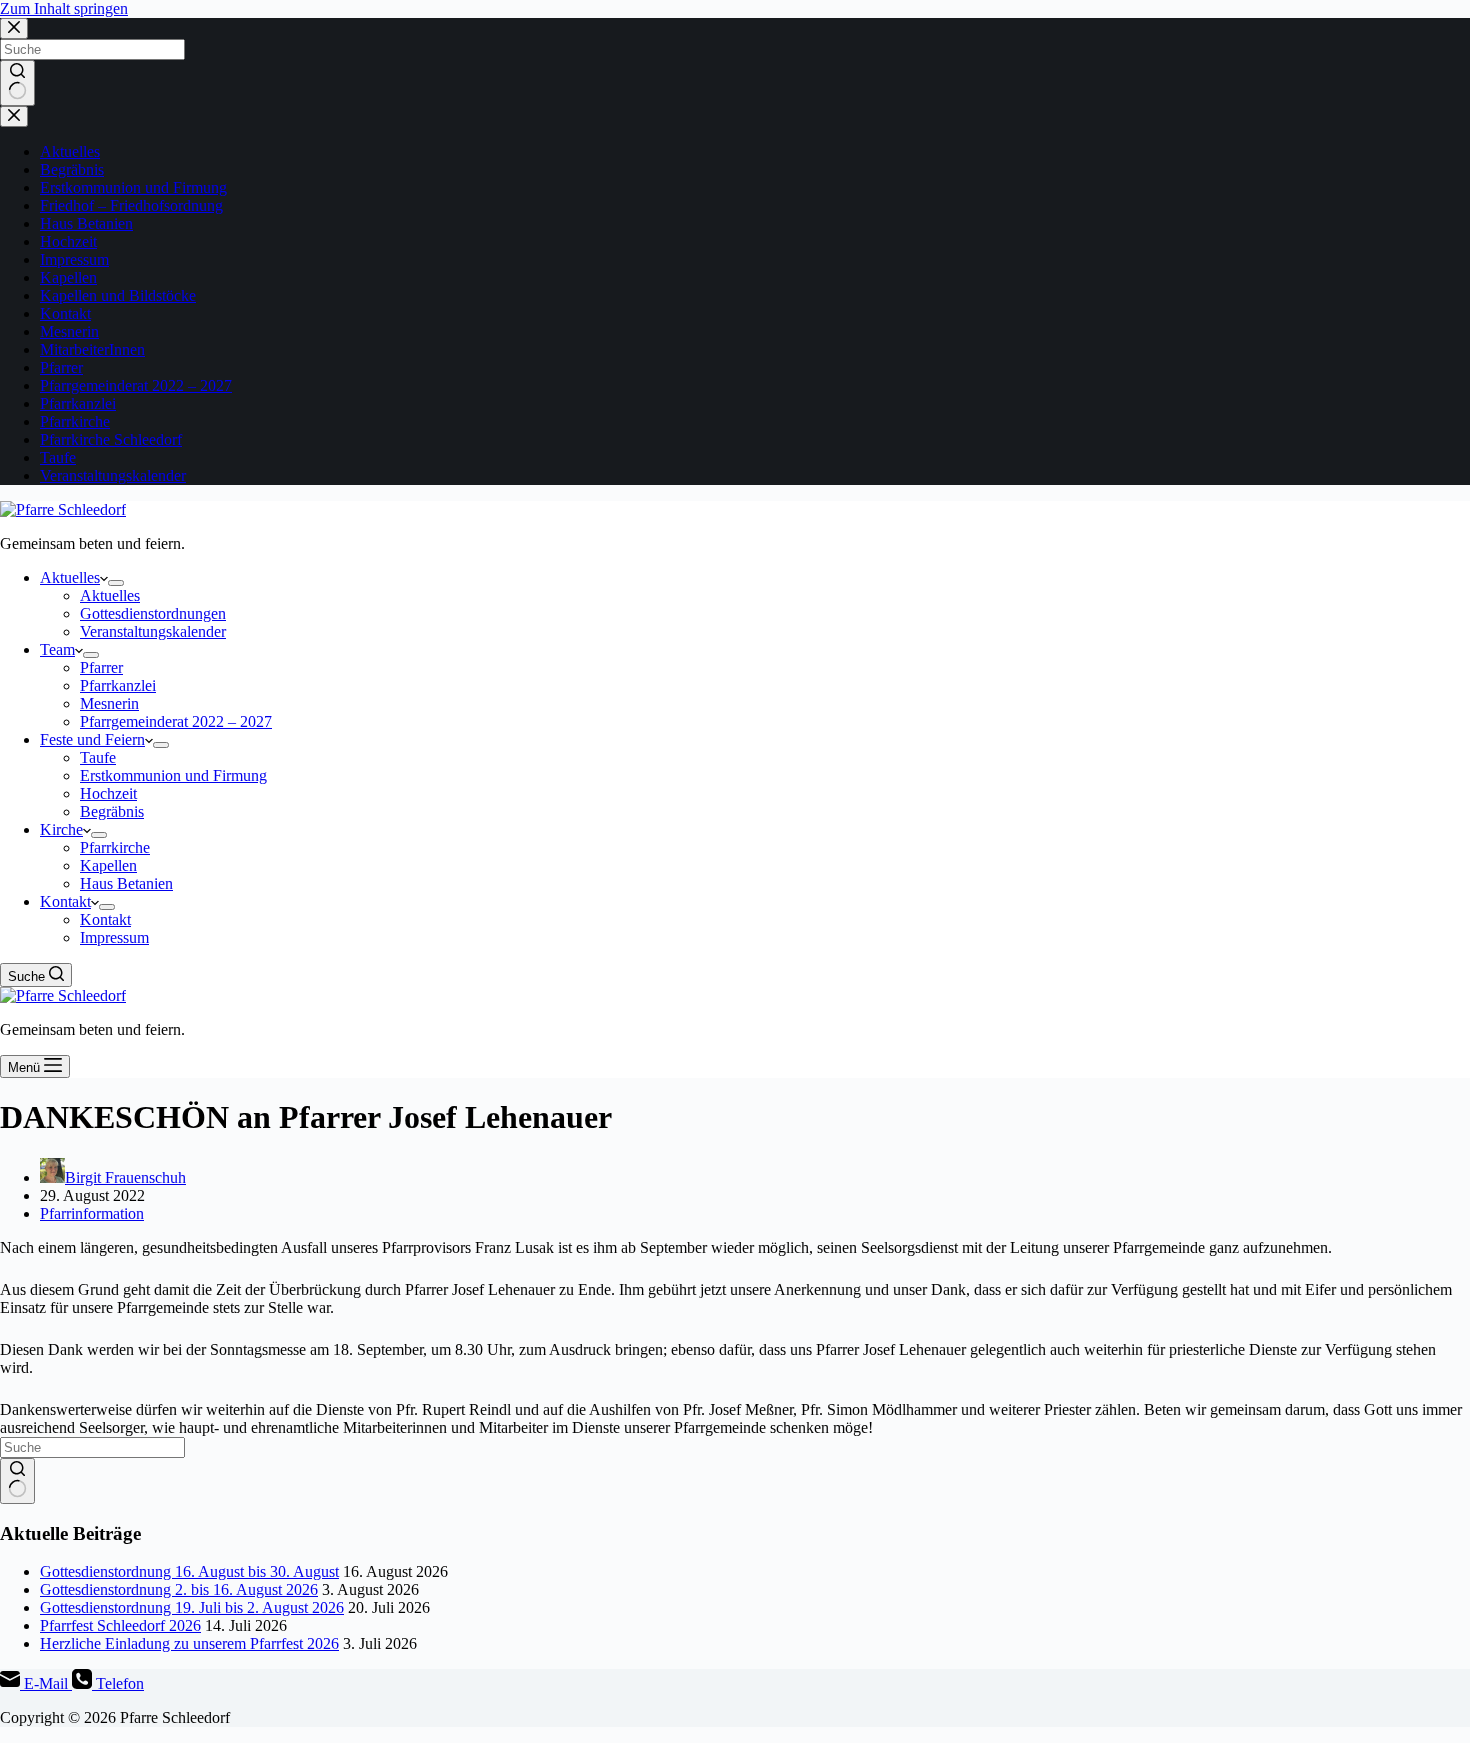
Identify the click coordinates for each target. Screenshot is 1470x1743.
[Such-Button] (17, 83)
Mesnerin (69, 331)
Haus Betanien (86, 223)
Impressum (74, 259)
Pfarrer (61, 367)
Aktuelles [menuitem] (70, 577)
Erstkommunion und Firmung (133, 187)
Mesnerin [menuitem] (109, 703)
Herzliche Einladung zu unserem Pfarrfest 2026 (189, 1643)
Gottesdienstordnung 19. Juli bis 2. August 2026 (192, 1607)
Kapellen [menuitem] (108, 865)
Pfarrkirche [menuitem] (115, 847)
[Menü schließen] (14, 116)
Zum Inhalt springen (64, 8)
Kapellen (68, 277)
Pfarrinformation (92, 1213)
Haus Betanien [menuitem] (126, 883)
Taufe (58, 457)
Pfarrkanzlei (78, 403)
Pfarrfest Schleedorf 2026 (120, 1625)
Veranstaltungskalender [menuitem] (153, 631)
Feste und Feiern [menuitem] (92, 739)
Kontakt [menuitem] (65, 901)
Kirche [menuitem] (61, 829)
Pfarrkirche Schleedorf (111, 439)
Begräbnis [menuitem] (112, 811)
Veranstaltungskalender (113, 475)
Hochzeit (68, 241)
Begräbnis (72, 169)
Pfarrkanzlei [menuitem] (118, 685)
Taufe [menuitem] (98, 757)
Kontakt (65, 313)
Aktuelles (70, 151)
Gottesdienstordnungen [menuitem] (153, 613)
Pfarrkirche (75, 421)
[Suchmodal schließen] (14, 28)
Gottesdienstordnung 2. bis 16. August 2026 (179, 1589)
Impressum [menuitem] (114, 937)
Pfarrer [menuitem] (101, 667)
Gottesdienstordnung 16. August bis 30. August (189, 1571)
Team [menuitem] (57, 649)
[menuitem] (116, 583)
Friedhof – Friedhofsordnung (131, 205)
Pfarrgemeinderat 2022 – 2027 (136, 385)
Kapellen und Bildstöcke (118, 295)
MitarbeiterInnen (92, 349)
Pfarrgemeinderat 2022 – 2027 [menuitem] (176, 721)
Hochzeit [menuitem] (108, 793)
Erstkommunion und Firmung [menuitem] (173, 775)
